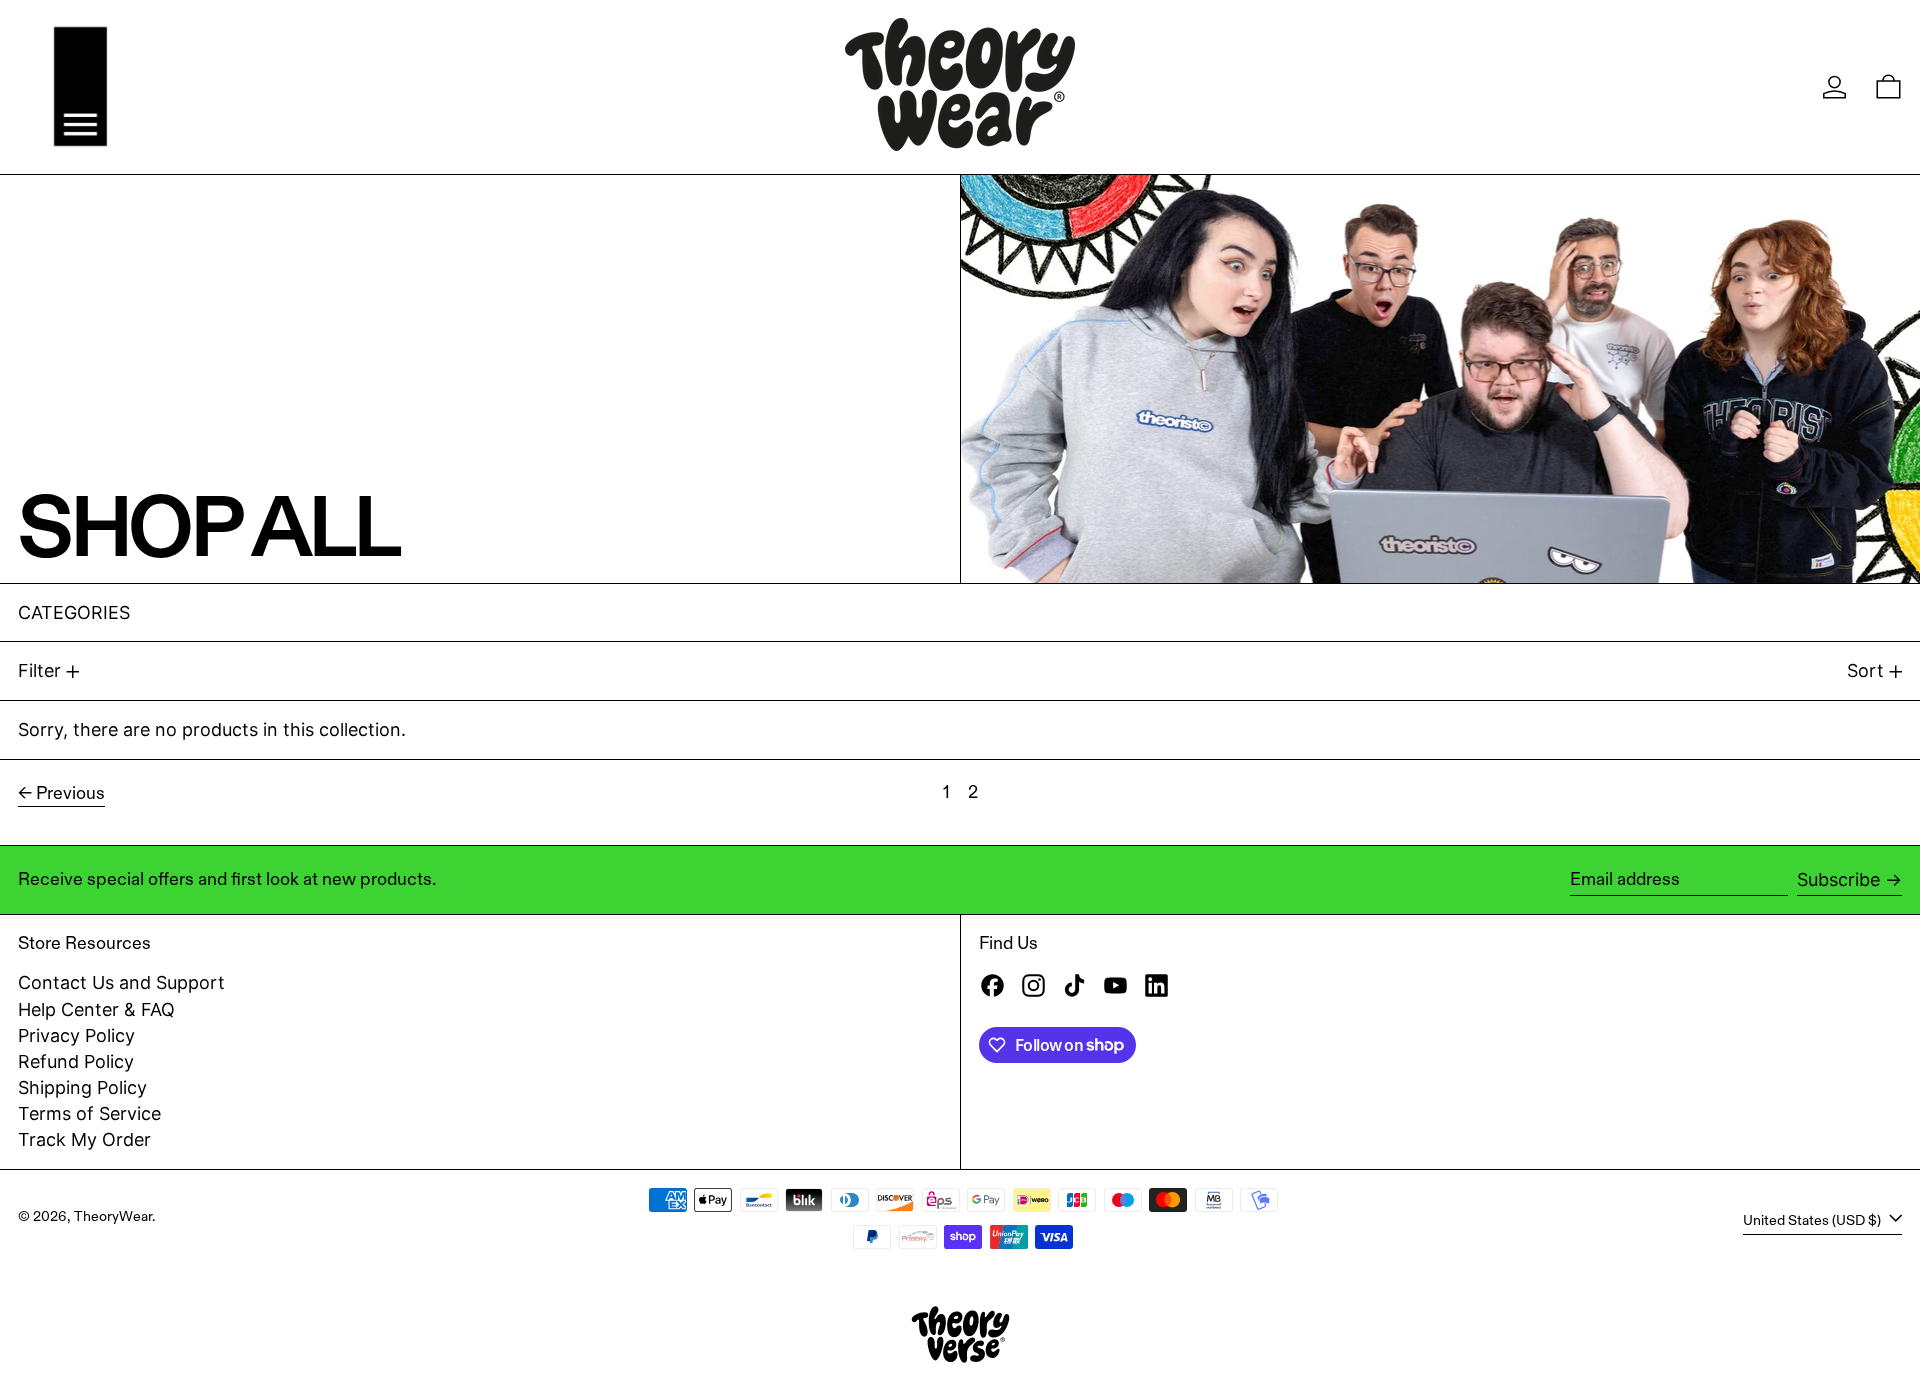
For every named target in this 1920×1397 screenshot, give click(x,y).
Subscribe (1838, 879)
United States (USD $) (1813, 1220)
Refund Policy (76, 1061)
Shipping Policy (82, 1087)
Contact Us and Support (121, 982)
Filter (39, 670)
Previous (70, 793)
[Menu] (80, 86)
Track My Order (84, 1139)
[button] (1888, 86)
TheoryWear (113, 1216)
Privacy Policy (76, 1035)
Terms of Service (89, 1113)
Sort (1865, 670)
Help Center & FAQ (96, 1009)
